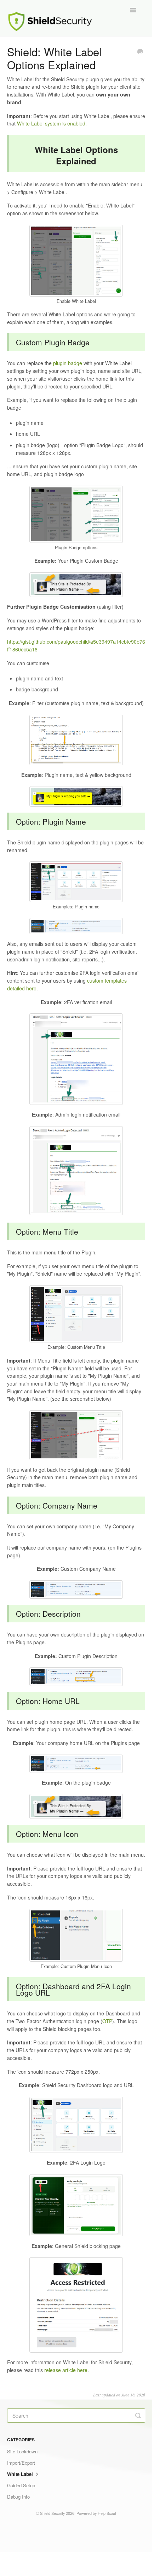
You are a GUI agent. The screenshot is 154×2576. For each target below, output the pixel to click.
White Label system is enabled (51, 123)
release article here (66, 2370)
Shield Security (52, 2513)
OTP (107, 2021)
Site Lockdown (22, 2451)
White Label (21, 2474)
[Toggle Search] (138, 2416)
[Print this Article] (140, 52)
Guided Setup (21, 2485)
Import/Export (21, 2463)
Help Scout (107, 2513)
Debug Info (18, 2497)
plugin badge (68, 363)
